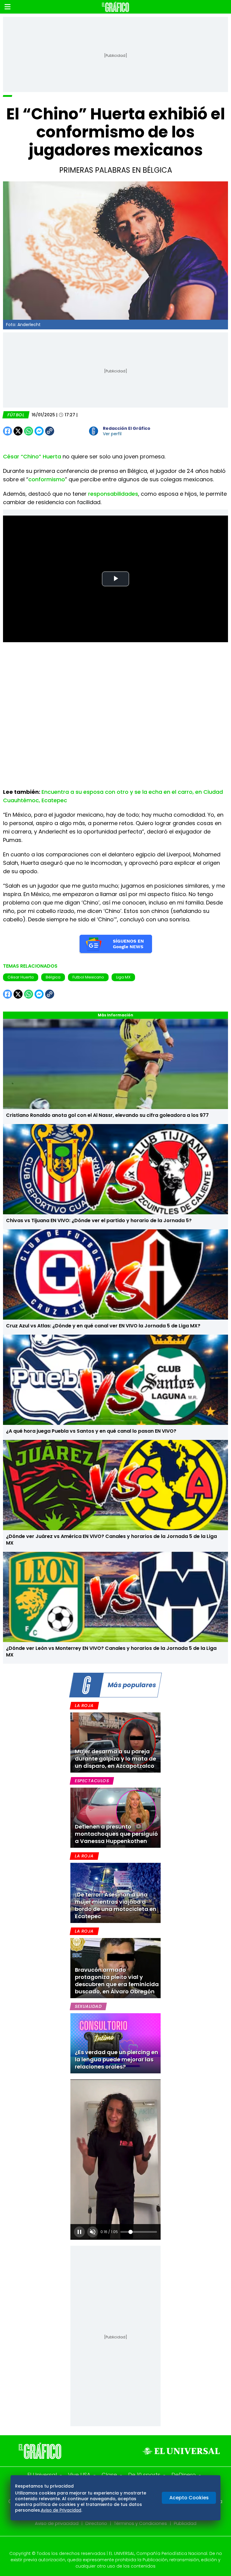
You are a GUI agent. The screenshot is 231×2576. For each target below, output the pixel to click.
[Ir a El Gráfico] (115, 7)
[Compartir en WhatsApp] (29, 431)
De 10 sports (144, 2475)
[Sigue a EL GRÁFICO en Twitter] (113, 2545)
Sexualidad (88, 2006)
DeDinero (184, 2475)
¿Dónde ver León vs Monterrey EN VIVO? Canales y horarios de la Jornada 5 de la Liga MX (111, 1652)
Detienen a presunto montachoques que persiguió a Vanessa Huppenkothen (116, 1834)
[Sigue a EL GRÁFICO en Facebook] (109, 2545)
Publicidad (185, 2523)
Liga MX (123, 977)
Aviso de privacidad (57, 2523)
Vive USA (79, 2475)
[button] (8, 7)
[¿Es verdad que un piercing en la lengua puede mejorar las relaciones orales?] (115, 2043)
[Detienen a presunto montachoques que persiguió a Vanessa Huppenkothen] (115, 1818)
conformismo (47, 479)
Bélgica (53, 977)
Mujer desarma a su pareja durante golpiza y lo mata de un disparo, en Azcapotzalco (115, 1759)
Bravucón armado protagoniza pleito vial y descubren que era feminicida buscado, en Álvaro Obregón (117, 1981)
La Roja (84, 1706)
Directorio (96, 2523)
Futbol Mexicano (88, 977)
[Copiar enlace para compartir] (65, 431)
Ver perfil (112, 434)
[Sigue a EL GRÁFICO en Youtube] (122, 2545)
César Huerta (21, 977)
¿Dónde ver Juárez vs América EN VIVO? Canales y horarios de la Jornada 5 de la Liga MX (111, 1540)
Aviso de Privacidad (61, 2510)
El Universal (42, 2475)
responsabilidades (113, 494)
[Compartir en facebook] (8, 431)
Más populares (132, 1685)
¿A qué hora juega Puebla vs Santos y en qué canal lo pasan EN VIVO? (91, 1431)
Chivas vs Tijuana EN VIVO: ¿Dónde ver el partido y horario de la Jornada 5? (99, 1220)
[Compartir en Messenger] (39, 431)
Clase (109, 2475)
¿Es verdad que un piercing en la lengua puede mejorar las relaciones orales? (117, 2059)
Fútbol (16, 415)
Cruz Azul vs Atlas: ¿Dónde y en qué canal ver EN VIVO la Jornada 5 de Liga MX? (103, 1326)
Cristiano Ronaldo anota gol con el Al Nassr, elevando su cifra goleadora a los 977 (107, 1115)
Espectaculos (92, 1781)
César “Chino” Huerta (32, 456)
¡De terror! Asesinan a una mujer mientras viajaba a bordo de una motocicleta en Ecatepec (116, 1905)
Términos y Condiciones (140, 2523)
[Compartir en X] (18, 431)
